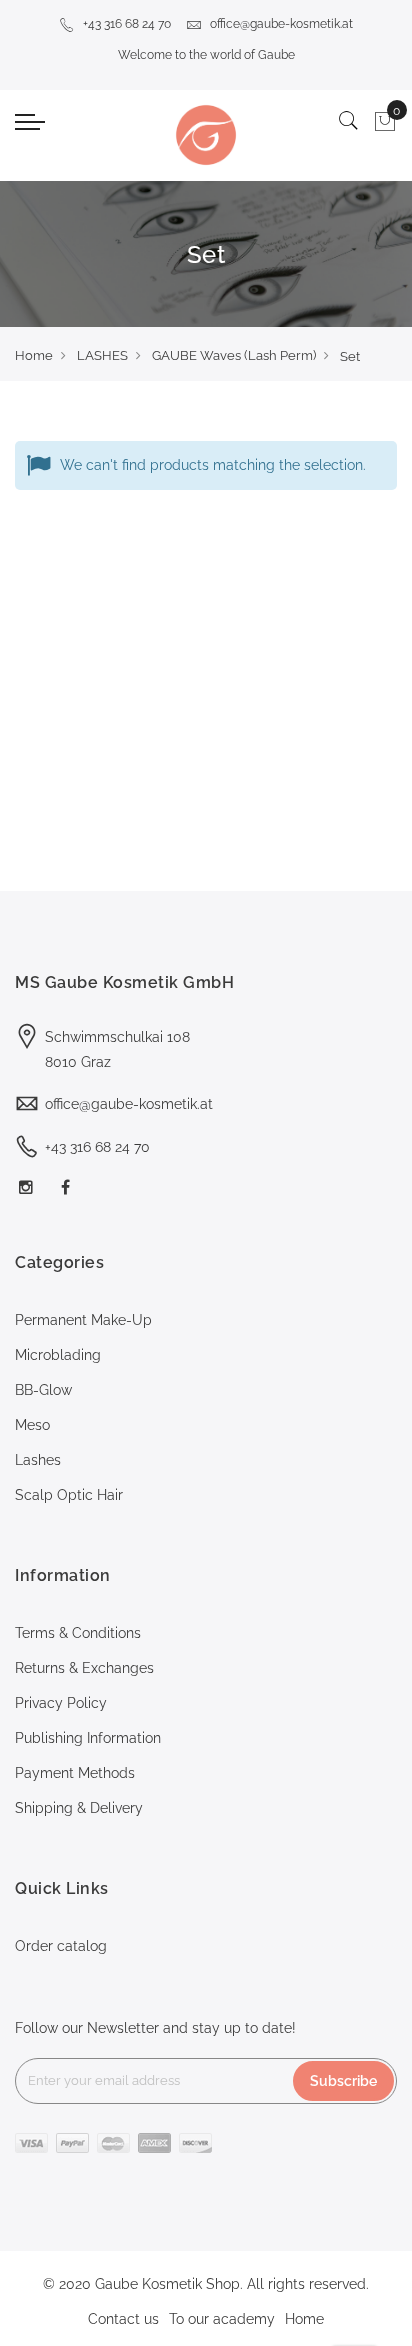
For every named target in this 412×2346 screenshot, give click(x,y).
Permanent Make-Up (83, 1320)
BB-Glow (43, 1390)
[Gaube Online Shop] (205, 135)
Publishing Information (88, 1738)
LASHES (102, 355)
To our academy (222, 2319)
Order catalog (61, 1946)
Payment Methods (75, 1773)
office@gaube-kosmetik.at (281, 24)
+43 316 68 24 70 (127, 24)
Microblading (58, 1355)
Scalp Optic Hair (69, 1495)
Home (34, 355)
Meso (32, 1425)
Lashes (38, 1460)
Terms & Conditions (78, 1633)
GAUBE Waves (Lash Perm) (234, 355)
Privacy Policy (61, 1703)
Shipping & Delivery (79, 1808)
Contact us (123, 2319)
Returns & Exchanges (84, 1668)
